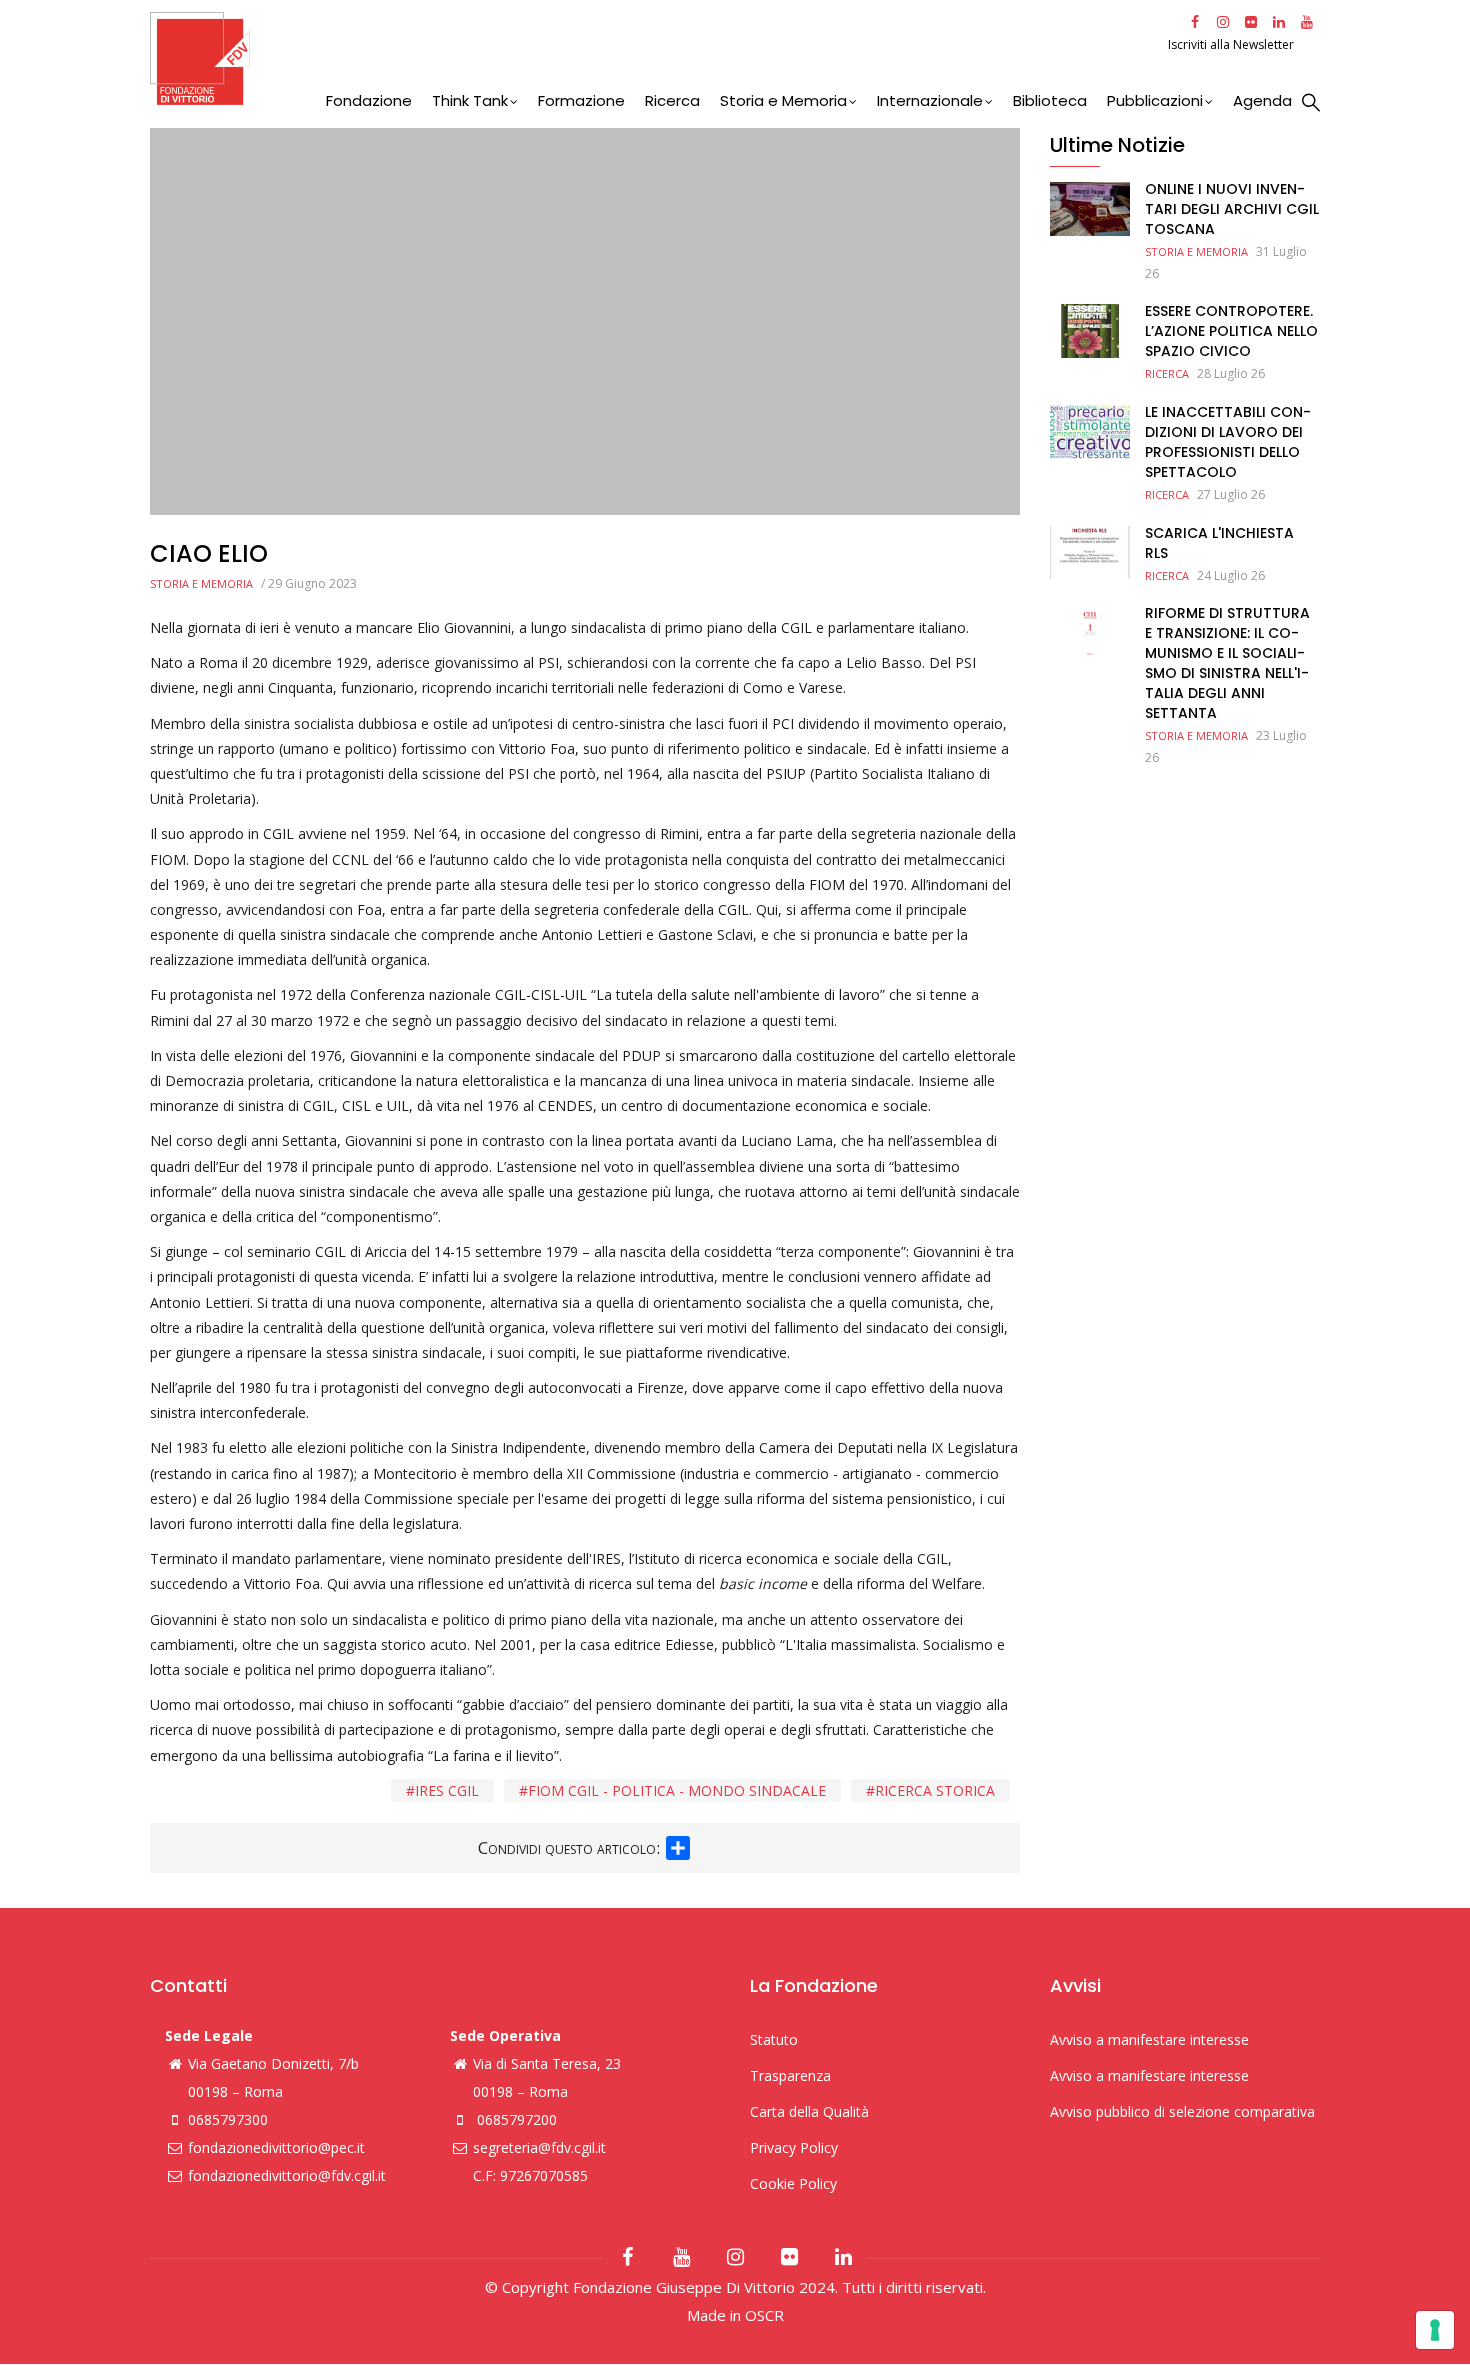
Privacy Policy (794, 2147)
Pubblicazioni (1155, 100)
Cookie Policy (793, 2183)
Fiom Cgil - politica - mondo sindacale (677, 1790)
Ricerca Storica (935, 1790)
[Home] (656, 58)
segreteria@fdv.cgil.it (539, 2147)
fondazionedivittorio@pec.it (276, 2147)
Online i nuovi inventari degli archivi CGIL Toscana (1232, 209)
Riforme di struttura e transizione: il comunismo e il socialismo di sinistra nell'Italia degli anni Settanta (1227, 663)
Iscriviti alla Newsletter (1232, 44)
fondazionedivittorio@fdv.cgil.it (287, 2175)
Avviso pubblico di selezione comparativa (1182, 2111)
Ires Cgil (447, 1790)
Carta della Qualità (809, 2111)
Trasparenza (790, 2075)
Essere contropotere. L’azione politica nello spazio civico (1231, 331)
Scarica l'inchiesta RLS (1219, 543)
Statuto (774, 2039)
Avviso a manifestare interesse (1149, 2039)
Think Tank (470, 100)
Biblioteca (1050, 100)
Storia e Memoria (783, 100)
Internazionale (930, 100)
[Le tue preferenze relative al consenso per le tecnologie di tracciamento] (1435, 2330)
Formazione (581, 100)
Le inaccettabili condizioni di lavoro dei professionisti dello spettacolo (1228, 442)
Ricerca (672, 100)
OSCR (764, 2315)
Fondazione (369, 100)
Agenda (1262, 100)
